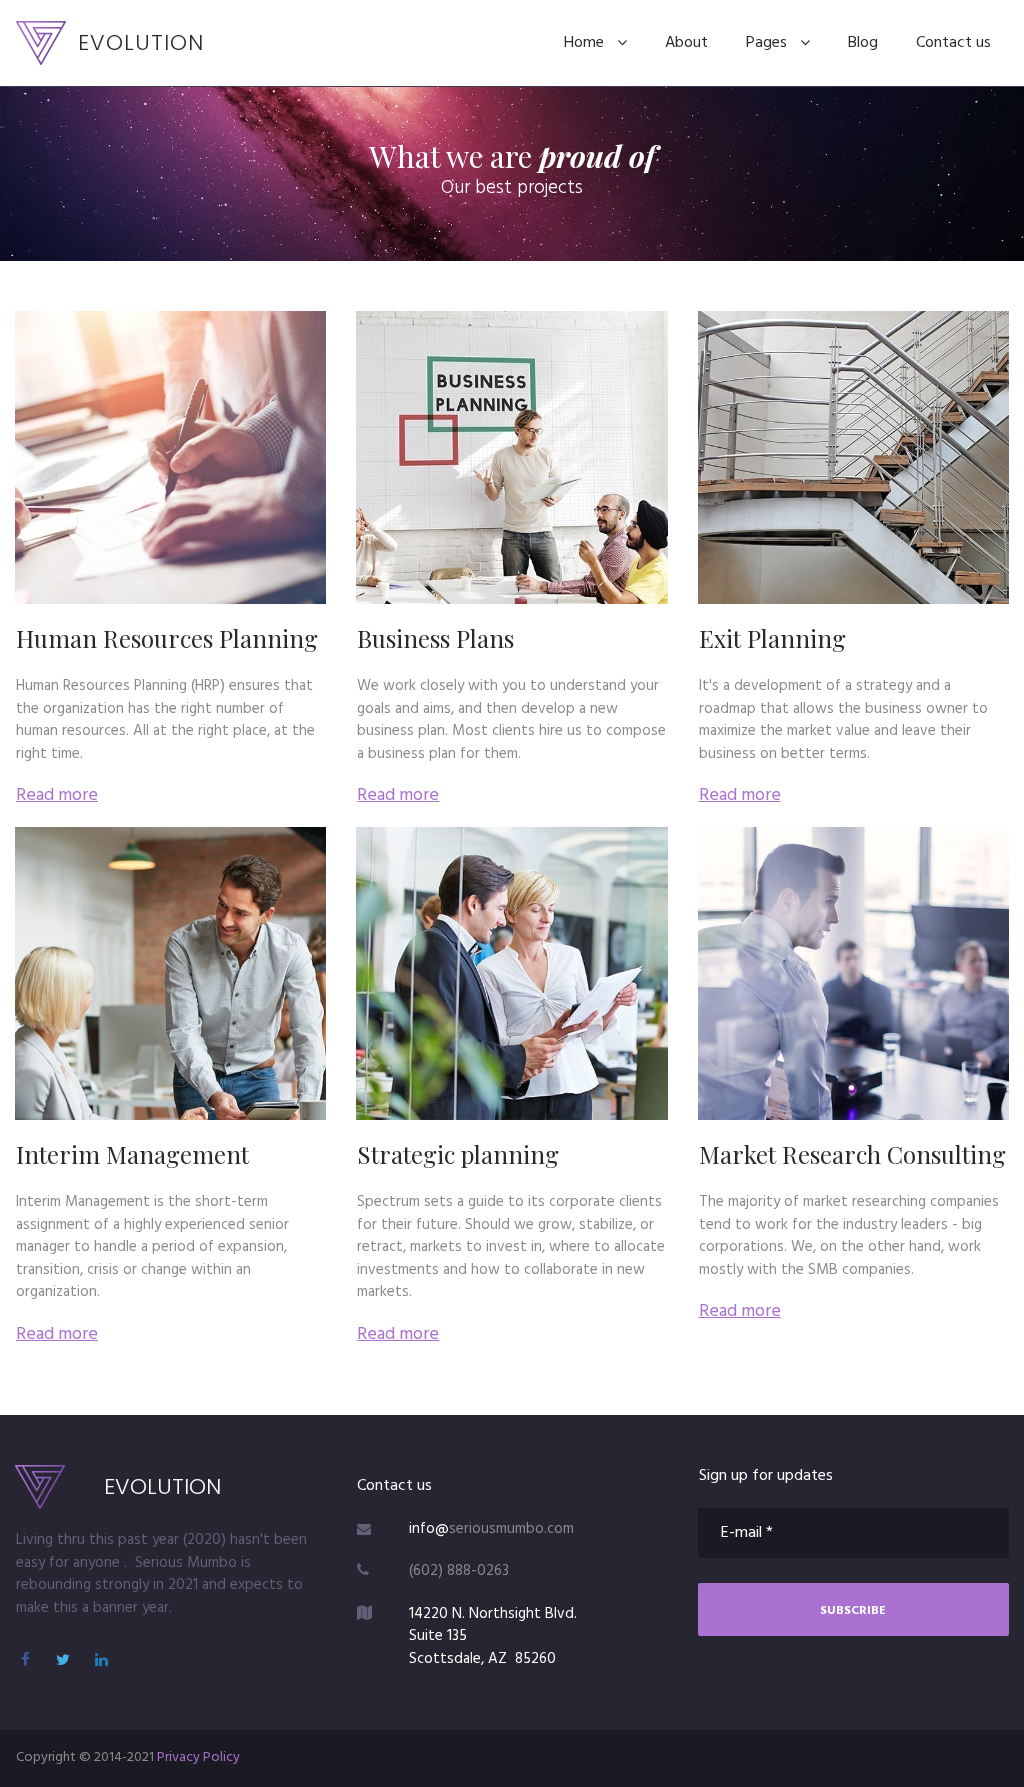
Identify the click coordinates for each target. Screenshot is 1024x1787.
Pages (766, 43)
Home (584, 43)
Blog (863, 43)
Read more (57, 795)
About (686, 43)
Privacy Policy (198, 1757)
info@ (429, 1529)
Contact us (953, 43)
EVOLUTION (141, 42)
